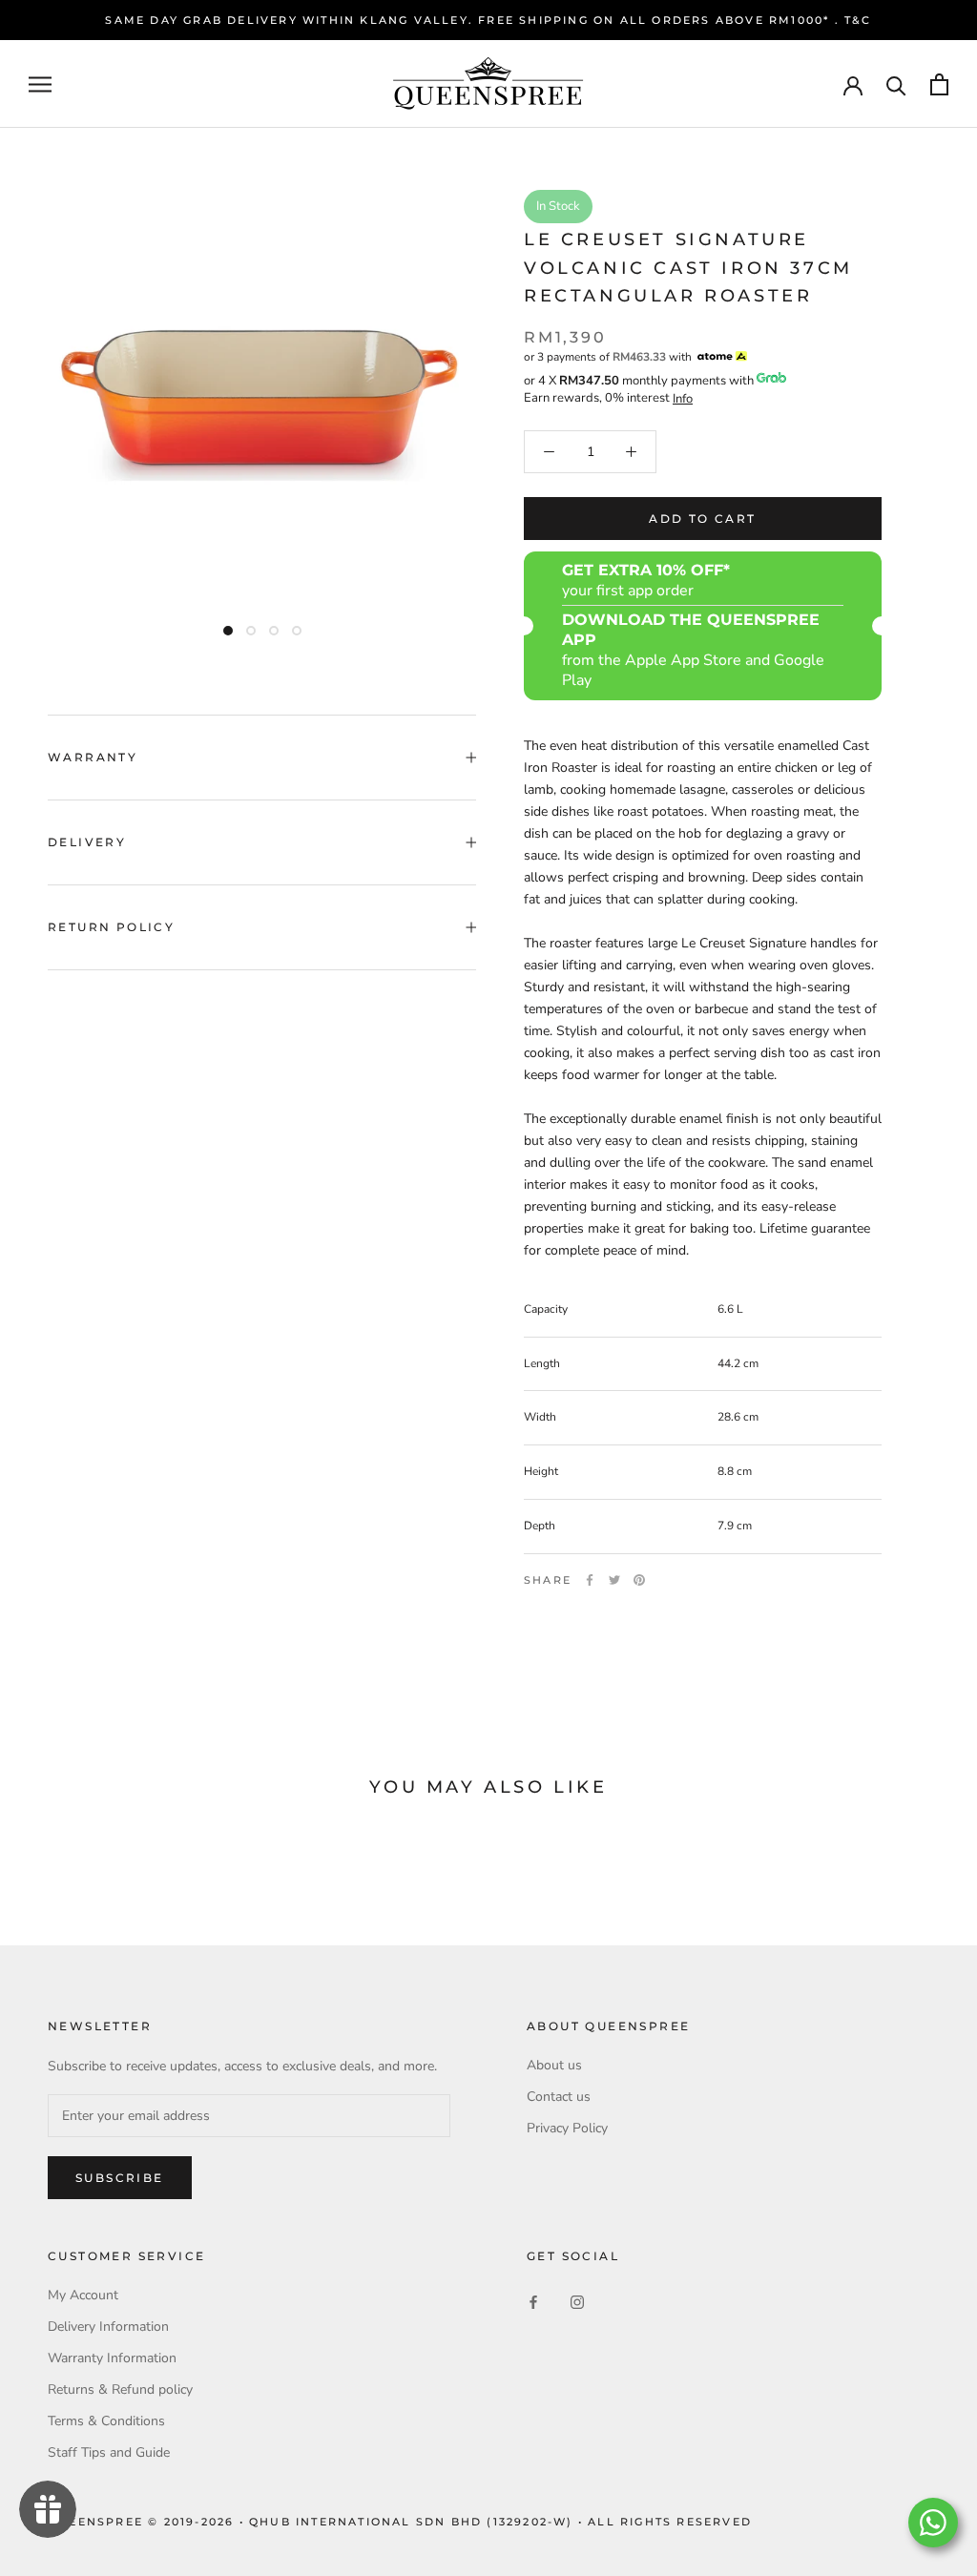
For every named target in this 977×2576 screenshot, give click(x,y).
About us (554, 2065)
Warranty (93, 757)
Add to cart (702, 519)
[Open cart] (939, 84)
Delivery (87, 842)
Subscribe (120, 2178)
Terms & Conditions (106, 2421)
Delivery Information (108, 2327)
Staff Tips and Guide (109, 2452)
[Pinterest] (639, 1580)
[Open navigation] (40, 84)
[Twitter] (614, 1580)
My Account (83, 2295)
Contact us (559, 2097)
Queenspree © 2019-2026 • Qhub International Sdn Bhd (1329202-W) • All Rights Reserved (400, 2522)
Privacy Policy (567, 2128)
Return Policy (111, 927)
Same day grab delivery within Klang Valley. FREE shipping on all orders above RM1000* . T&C (488, 20)
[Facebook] (590, 1580)
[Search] (896, 84)
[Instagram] (577, 2302)
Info (683, 399)
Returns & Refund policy (120, 2389)
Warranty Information (112, 2358)
